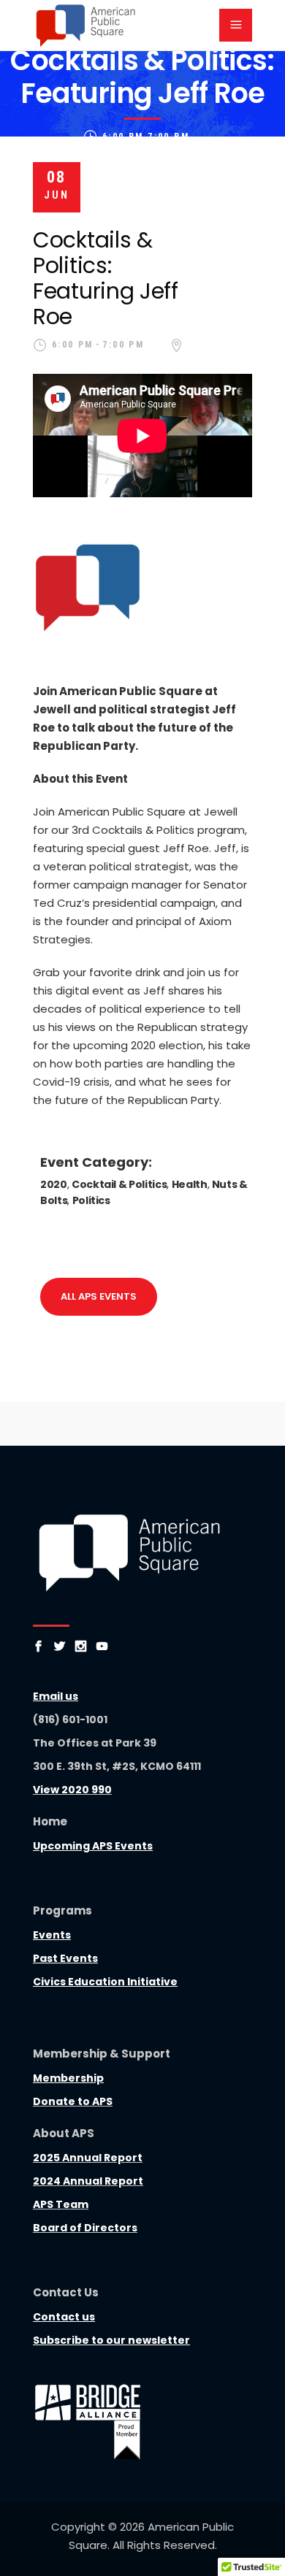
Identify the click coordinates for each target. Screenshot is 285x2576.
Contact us (64, 2317)
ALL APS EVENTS (99, 1296)
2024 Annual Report (88, 2181)
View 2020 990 (72, 1790)
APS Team (61, 2204)
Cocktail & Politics (119, 1184)
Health (190, 1184)
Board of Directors (85, 2228)
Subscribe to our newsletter (111, 2340)
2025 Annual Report (88, 2158)
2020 (54, 1184)
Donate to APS (73, 2101)
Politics (91, 1200)
